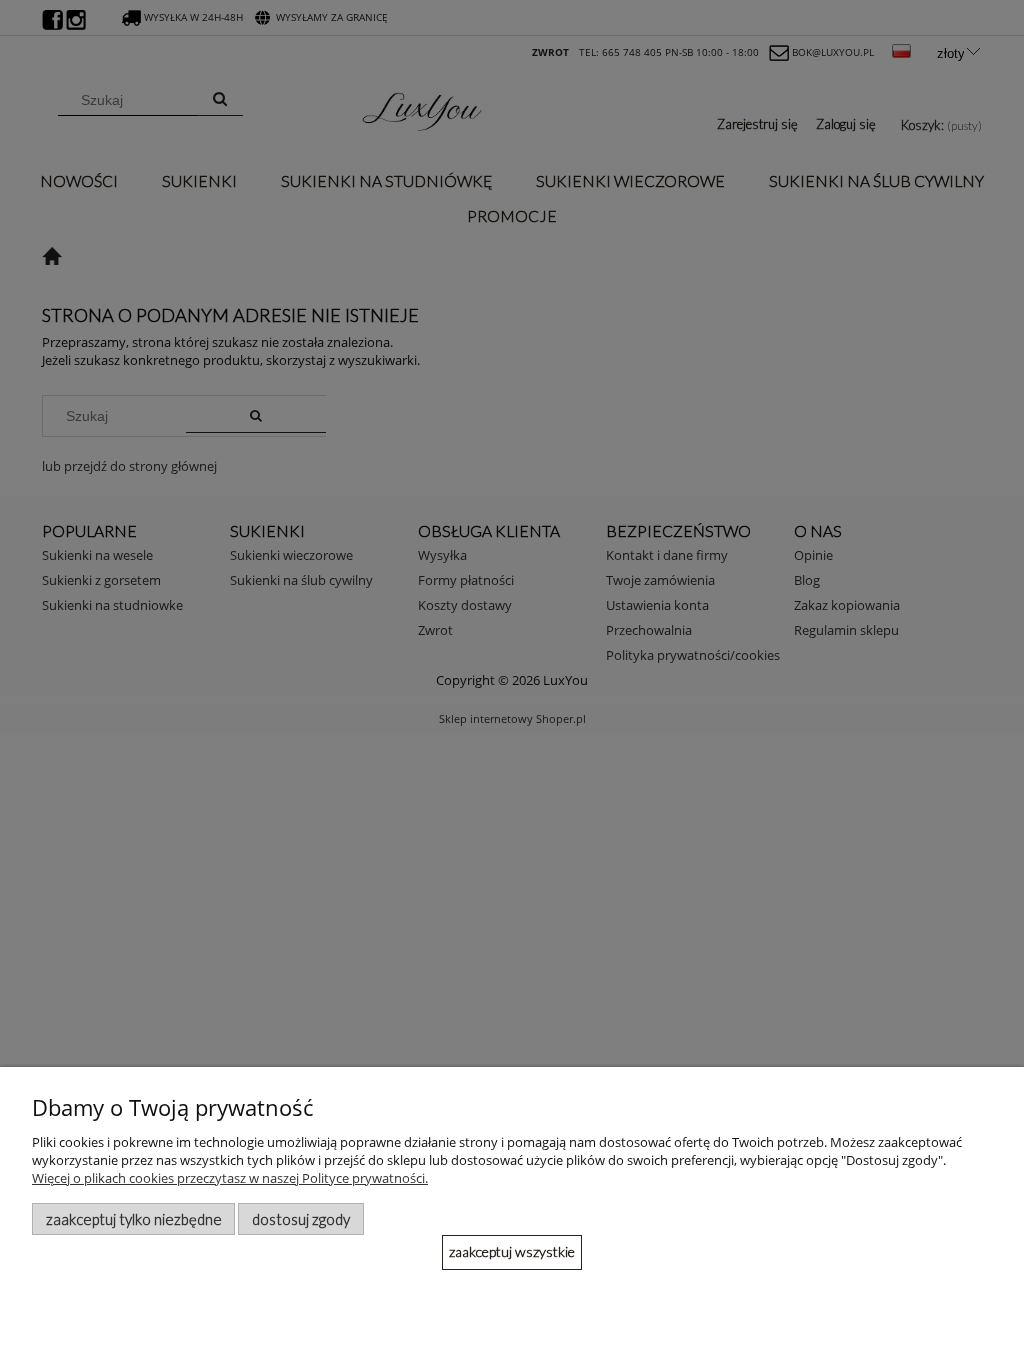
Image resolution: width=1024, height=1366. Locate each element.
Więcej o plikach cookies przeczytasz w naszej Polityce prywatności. (230, 1178)
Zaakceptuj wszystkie (512, 1251)
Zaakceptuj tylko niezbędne (134, 1219)
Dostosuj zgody (301, 1219)
